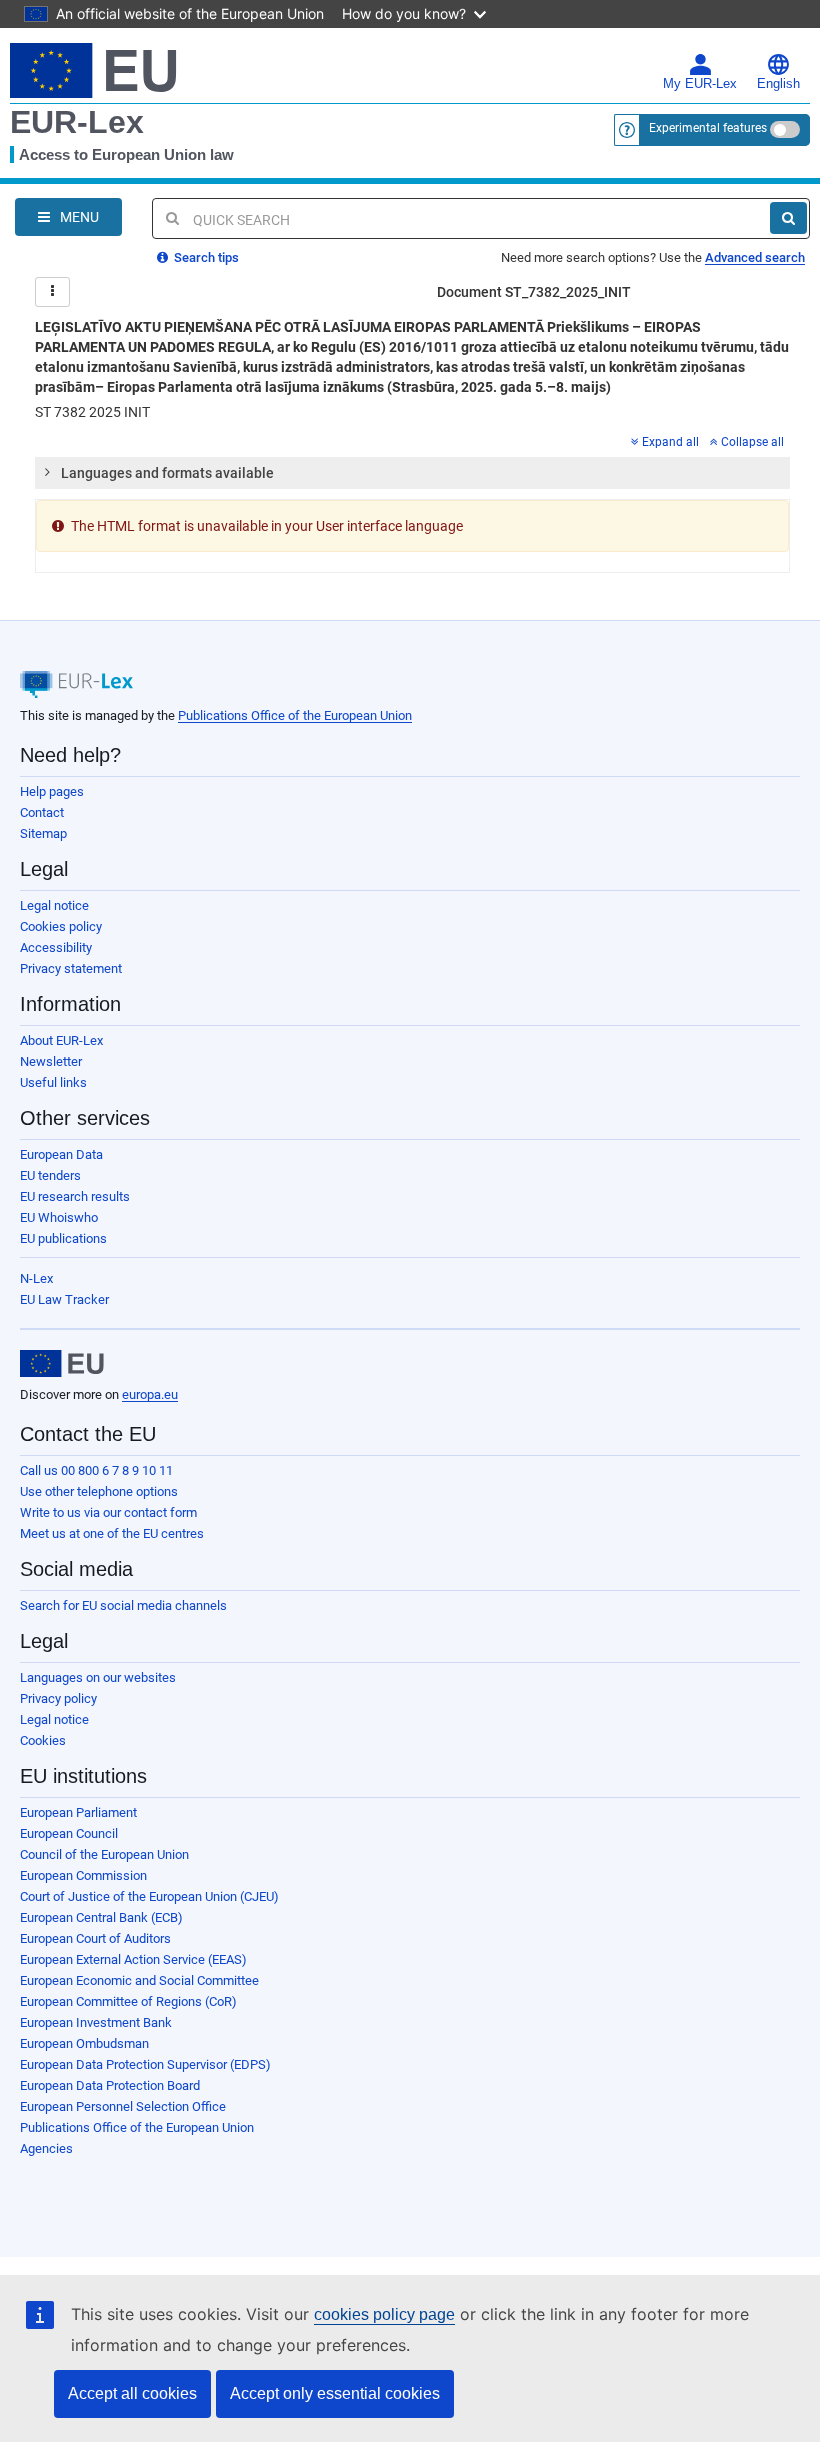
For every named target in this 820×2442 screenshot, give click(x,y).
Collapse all (752, 442)
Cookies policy (61, 926)
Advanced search (755, 257)
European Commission (83, 1875)
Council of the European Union (104, 1854)
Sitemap (43, 833)
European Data (61, 1154)
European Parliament (78, 1812)
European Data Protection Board (110, 2085)
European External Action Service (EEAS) (133, 1959)
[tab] (412, 473)
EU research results (75, 1196)
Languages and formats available (167, 473)
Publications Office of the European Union (295, 715)
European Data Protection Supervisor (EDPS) (145, 2064)
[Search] (788, 218)
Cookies (43, 1740)
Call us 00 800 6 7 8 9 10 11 (96, 1470)
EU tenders (50, 1175)
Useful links (53, 1082)
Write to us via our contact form (108, 1512)
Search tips (205, 257)
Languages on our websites (98, 1677)
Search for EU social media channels (123, 1605)
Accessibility (56, 947)
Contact (42, 812)
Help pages (52, 791)
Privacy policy (58, 1698)
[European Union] (62, 1364)
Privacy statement (71, 968)
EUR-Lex (77, 122)
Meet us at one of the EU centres (112, 1533)
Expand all (670, 442)
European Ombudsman (84, 2043)
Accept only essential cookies (335, 2393)
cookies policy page (384, 2314)
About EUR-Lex (61, 1040)
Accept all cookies (132, 2393)
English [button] (778, 84)
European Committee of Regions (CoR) (128, 2001)
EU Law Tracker (64, 1299)
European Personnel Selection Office (123, 2106)
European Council (69, 1833)
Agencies (46, 2148)
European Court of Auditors (95, 1938)
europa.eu (150, 1394)
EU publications (63, 1238)
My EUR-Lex (700, 84)
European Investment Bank (96, 2022)
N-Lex (36, 1278)
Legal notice (54, 905)
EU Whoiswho (59, 1217)
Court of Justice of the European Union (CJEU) (149, 1896)
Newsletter (51, 1061)
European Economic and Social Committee (139, 1980)
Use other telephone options (99, 1491)
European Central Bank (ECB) (101, 1917)
